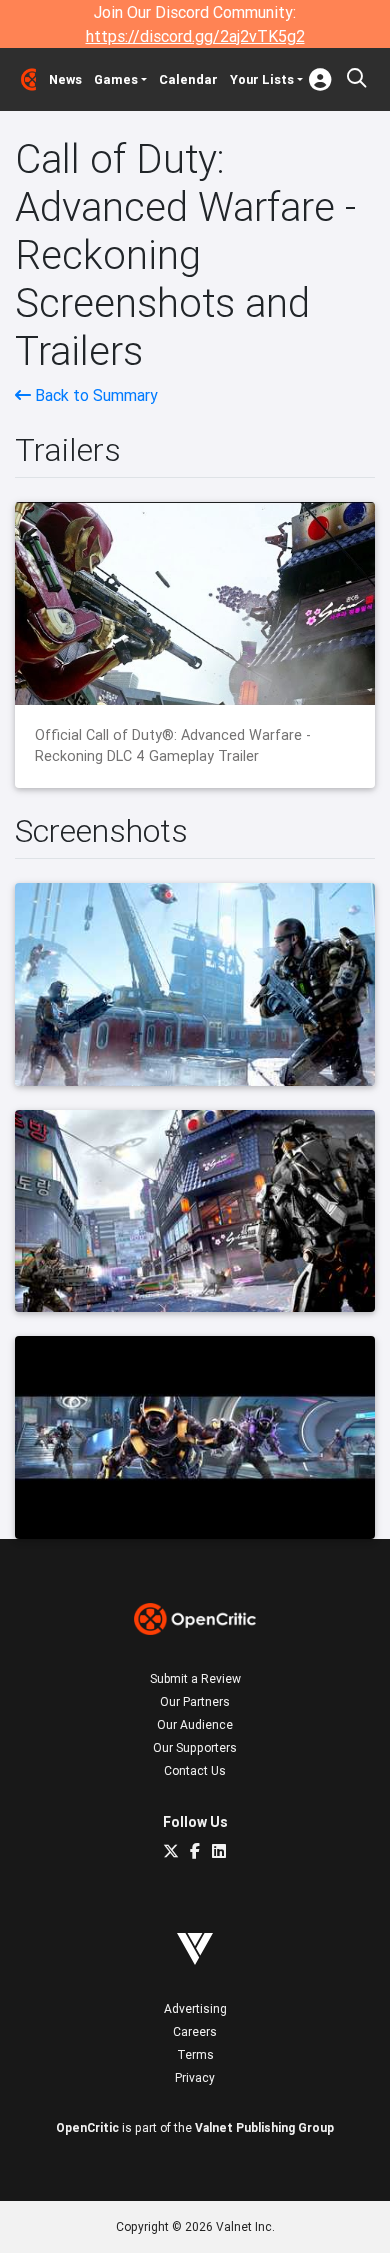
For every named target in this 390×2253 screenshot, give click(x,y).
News (65, 79)
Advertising (195, 2008)
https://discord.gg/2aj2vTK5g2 (195, 36)
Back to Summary (94, 395)
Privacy (195, 2077)
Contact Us (195, 1770)
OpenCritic (87, 2127)
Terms (195, 2054)
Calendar (188, 79)
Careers (195, 2031)
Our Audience (195, 1724)
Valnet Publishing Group (264, 2127)
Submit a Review (195, 1678)
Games (116, 79)
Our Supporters (195, 1747)
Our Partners (195, 1701)
